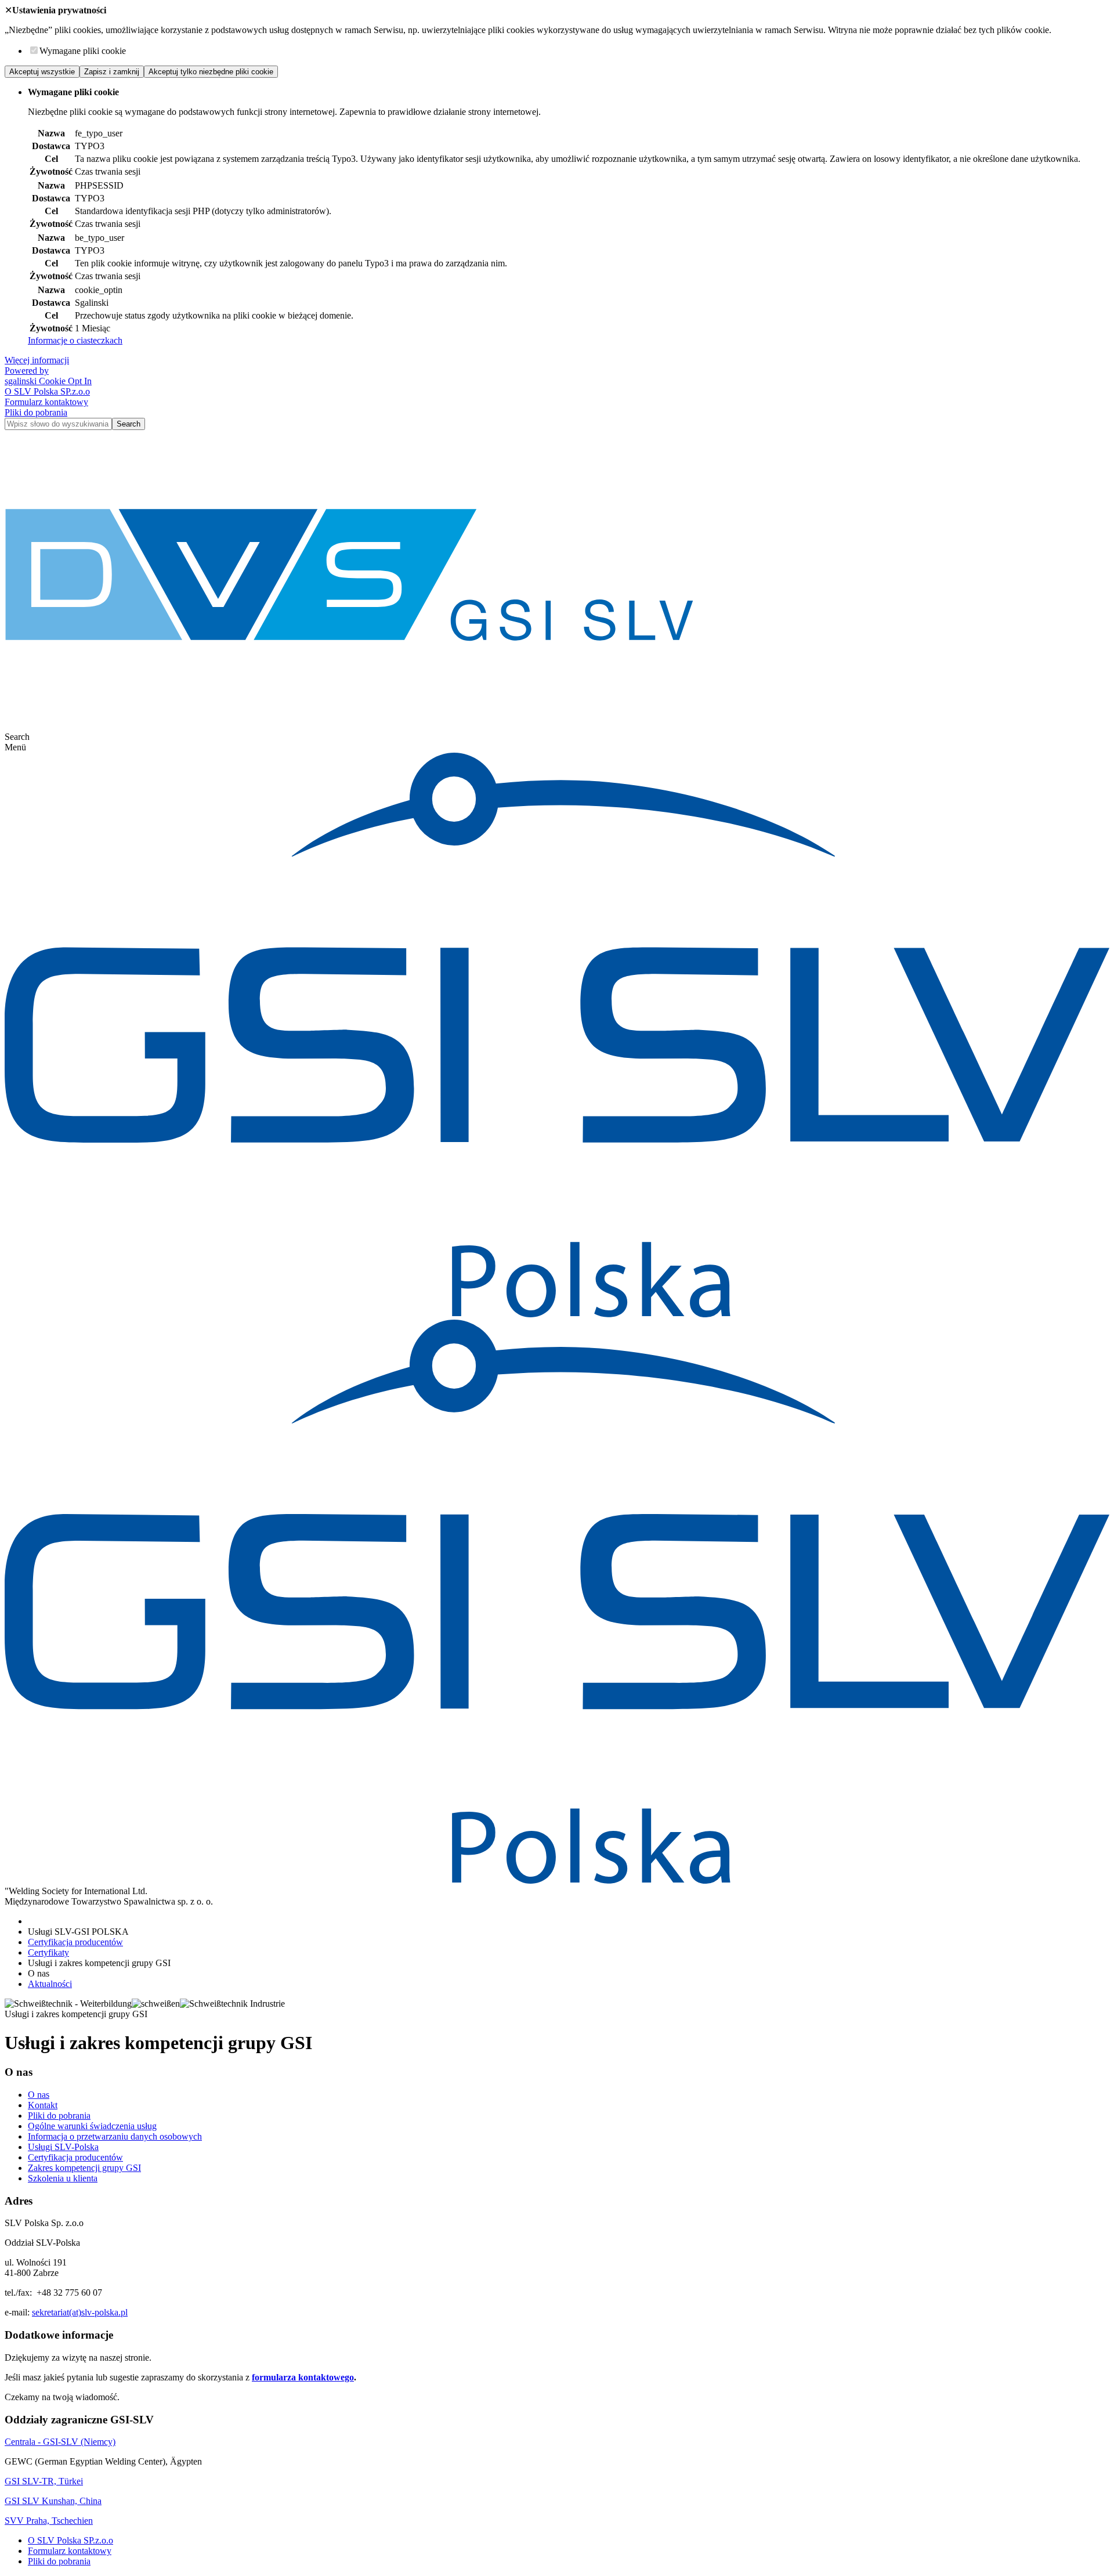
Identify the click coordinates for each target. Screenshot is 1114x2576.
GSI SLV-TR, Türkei (44, 2481)
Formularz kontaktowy (46, 402)
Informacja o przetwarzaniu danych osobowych (115, 2136)
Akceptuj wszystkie (42, 72)
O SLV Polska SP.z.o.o (47, 391)
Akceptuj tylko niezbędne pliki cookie (211, 72)
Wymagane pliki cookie (83, 51)
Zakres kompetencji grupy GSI (84, 2168)
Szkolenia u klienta (63, 2178)
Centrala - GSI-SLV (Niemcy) (60, 2442)
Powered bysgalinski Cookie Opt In (48, 376)
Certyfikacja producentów (75, 2157)
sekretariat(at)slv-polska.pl (80, 2312)
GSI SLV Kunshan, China (53, 2501)
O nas (39, 2095)
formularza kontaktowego (303, 2377)
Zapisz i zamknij (112, 72)
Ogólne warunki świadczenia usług (92, 2126)
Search (129, 424)
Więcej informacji (37, 360)
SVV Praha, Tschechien (49, 2521)
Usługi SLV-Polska (63, 2147)
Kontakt (43, 2105)
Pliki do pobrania (36, 412)
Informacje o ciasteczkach (75, 340)
